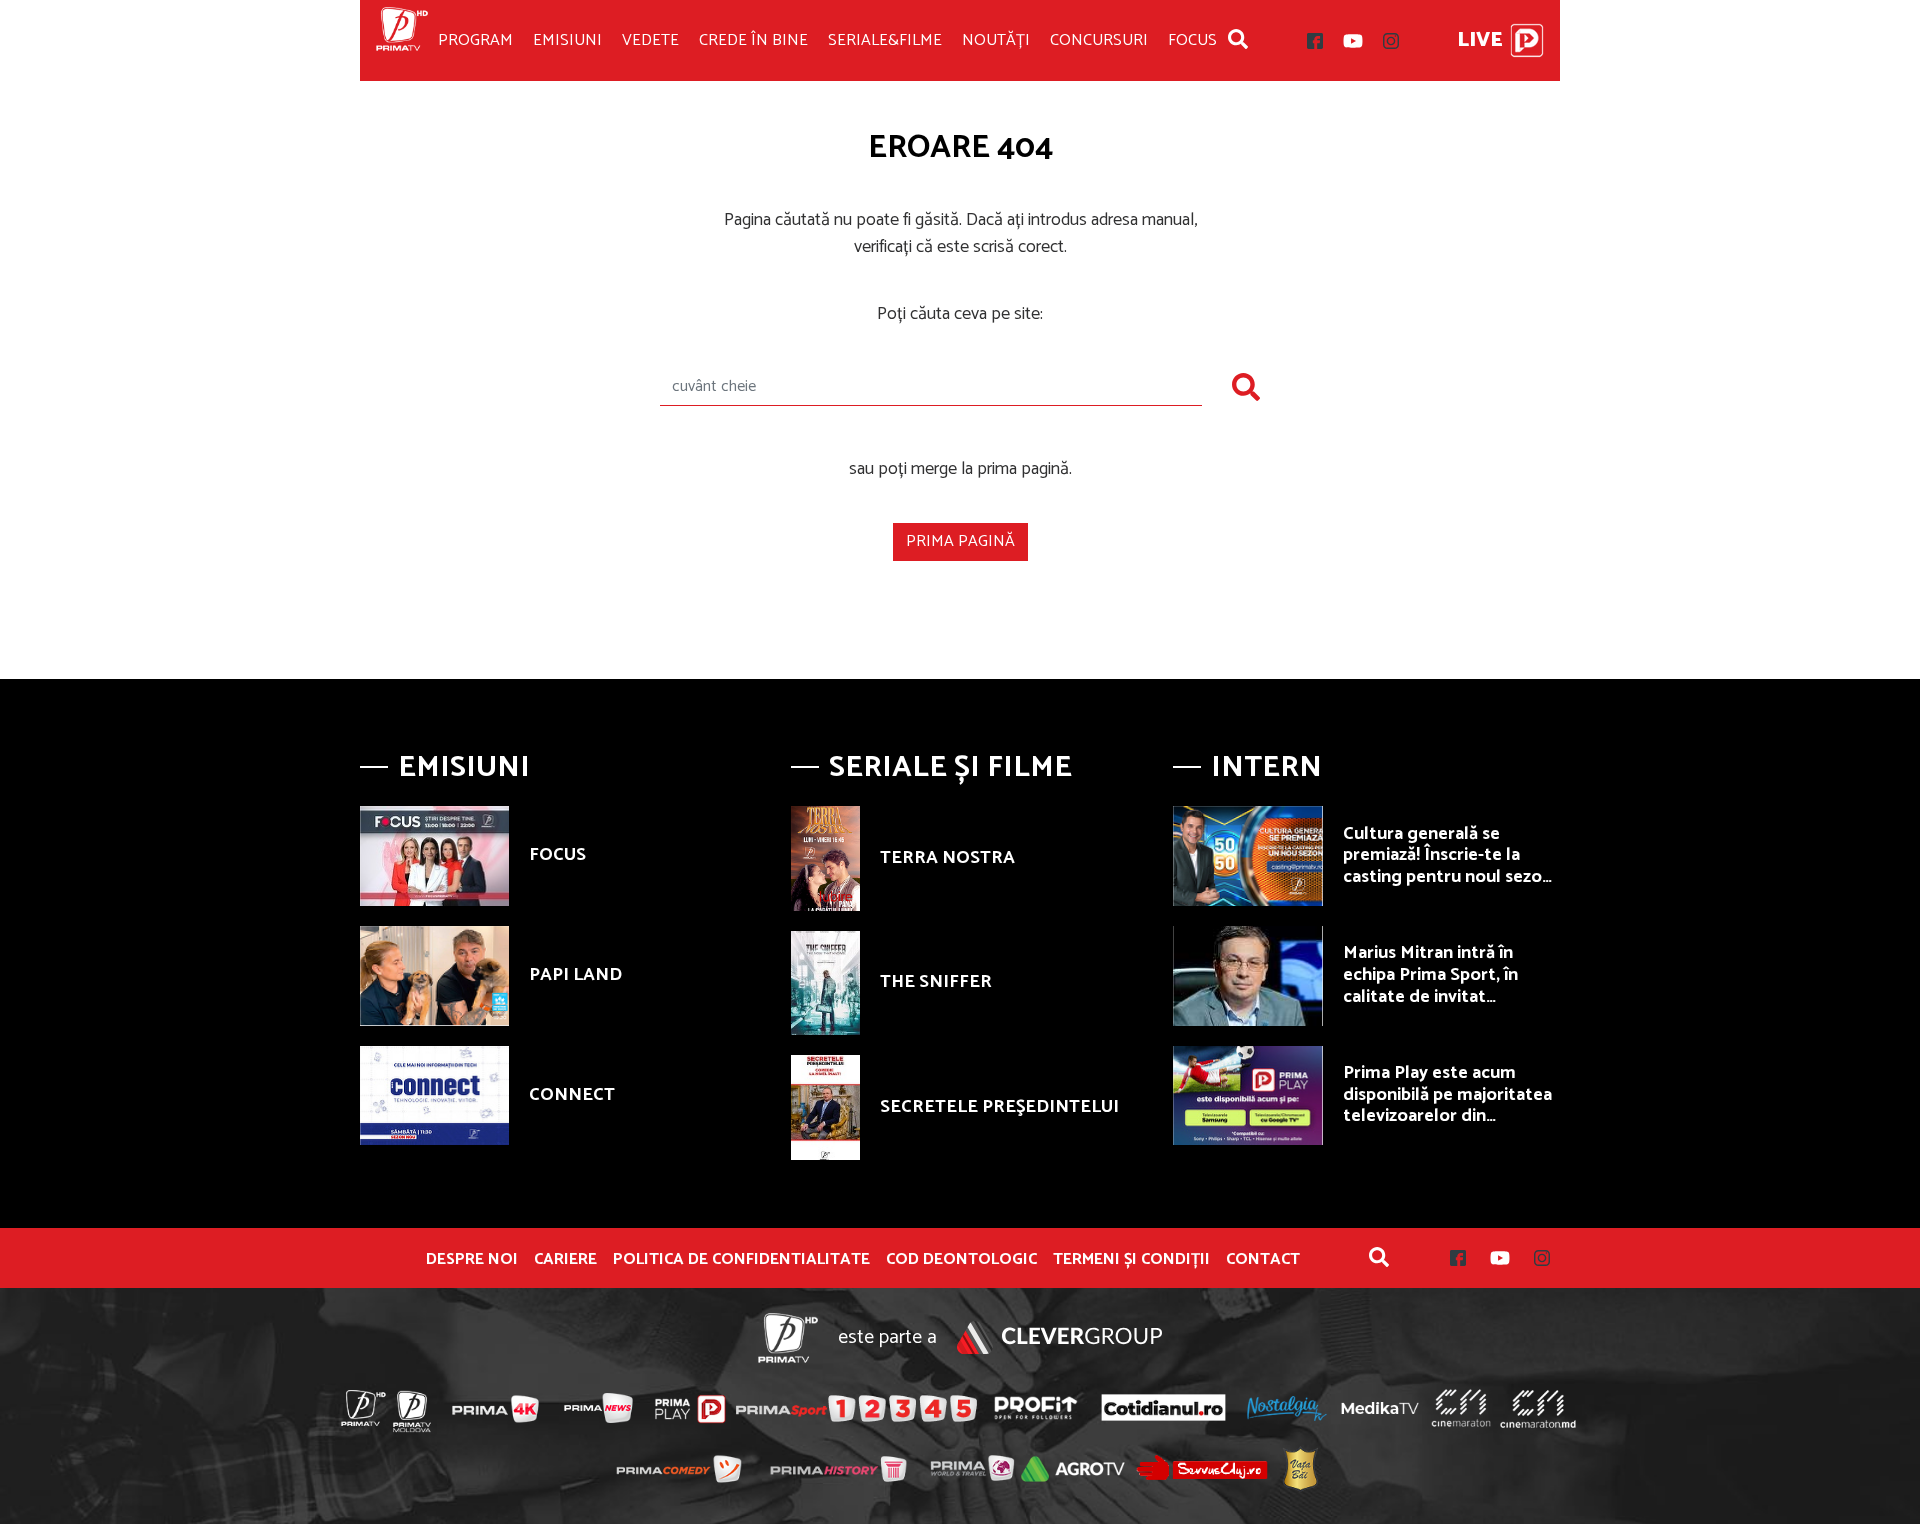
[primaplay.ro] (690, 1409)
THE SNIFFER (936, 982)
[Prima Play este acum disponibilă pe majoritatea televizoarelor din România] (1247, 1096)
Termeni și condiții (1131, 1260)
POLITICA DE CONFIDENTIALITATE (741, 1260)
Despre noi (472, 1260)
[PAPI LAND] (434, 976)
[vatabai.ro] (1300, 1468)
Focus (1192, 40)
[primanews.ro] (599, 1408)
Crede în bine (753, 40)
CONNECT (572, 1095)
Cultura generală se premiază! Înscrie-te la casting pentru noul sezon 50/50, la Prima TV (1447, 866)
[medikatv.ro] (1380, 1408)
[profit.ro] (1036, 1408)
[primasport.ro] (856, 1409)
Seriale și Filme (950, 767)
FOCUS (557, 855)
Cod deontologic (961, 1260)
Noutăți (996, 40)
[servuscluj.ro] (1202, 1467)
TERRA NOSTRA (947, 858)
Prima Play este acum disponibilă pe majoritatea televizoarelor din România (1447, 1105)
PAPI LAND (575, 975)
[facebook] (1315, 41)
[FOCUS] (434, 856)
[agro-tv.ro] (1073, 1469)
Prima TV (402, 40)
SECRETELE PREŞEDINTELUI (999, 1107)
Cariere (565, 1260)
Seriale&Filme (885, 40)
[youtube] (1353, 41)
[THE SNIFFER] (826, 983)
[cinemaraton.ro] (1461, 1408)
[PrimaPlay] (1527, 40)
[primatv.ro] (364, 1408)
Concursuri (1099, 40)
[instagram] (1391, 41)
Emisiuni (567, 40)
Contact (1263, 1260)
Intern (1266, 767)
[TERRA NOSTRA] (826, 858)
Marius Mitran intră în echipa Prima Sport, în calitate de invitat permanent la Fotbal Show (1449, 985)
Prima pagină (960, 541)
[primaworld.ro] (972, 1468)
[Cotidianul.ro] (1163, 1408)
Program (475, 40)
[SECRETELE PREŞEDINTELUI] (826, 1107)
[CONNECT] (434, 1096)
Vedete (650, 40)
